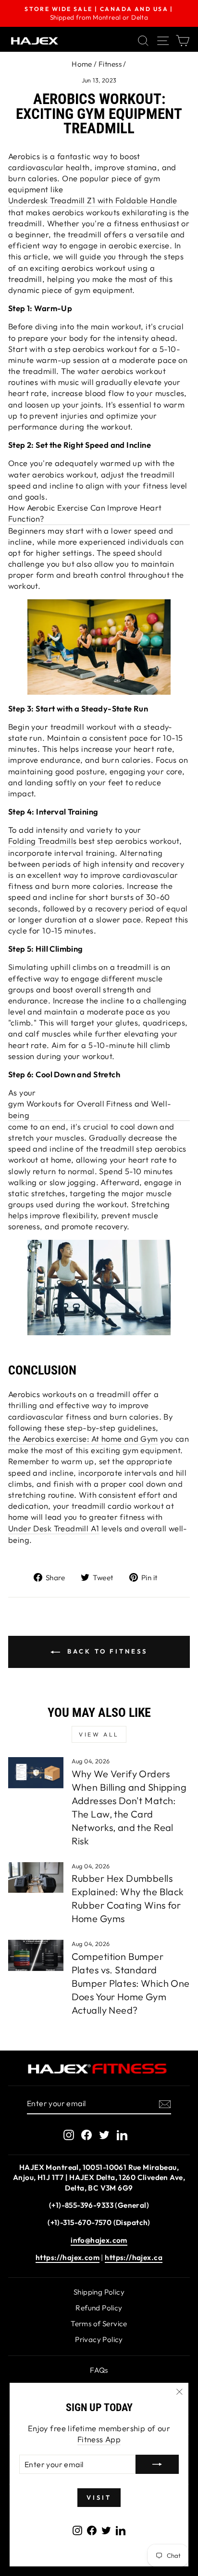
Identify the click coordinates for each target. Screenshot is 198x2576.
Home (82, 64)
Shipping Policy (99, 2292)
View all (99, 1734)
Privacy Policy (99, 2339)
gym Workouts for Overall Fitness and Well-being (90, 1109)
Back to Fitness (105, 1651)
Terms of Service (99, 2324)
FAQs (99, 2370)
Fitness (110, 64)
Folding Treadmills (42, 841)
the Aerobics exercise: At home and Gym (83, 1439)
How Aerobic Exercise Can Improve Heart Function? (85, 513)
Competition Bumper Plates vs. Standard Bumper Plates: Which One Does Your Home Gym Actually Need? (131, 1983)
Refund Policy (99, 2308)
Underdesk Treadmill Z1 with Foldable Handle (93, 200)
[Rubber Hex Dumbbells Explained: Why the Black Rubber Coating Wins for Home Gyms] (36, 1877)
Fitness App (99, 2439)
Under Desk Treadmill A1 (54, 1528)
